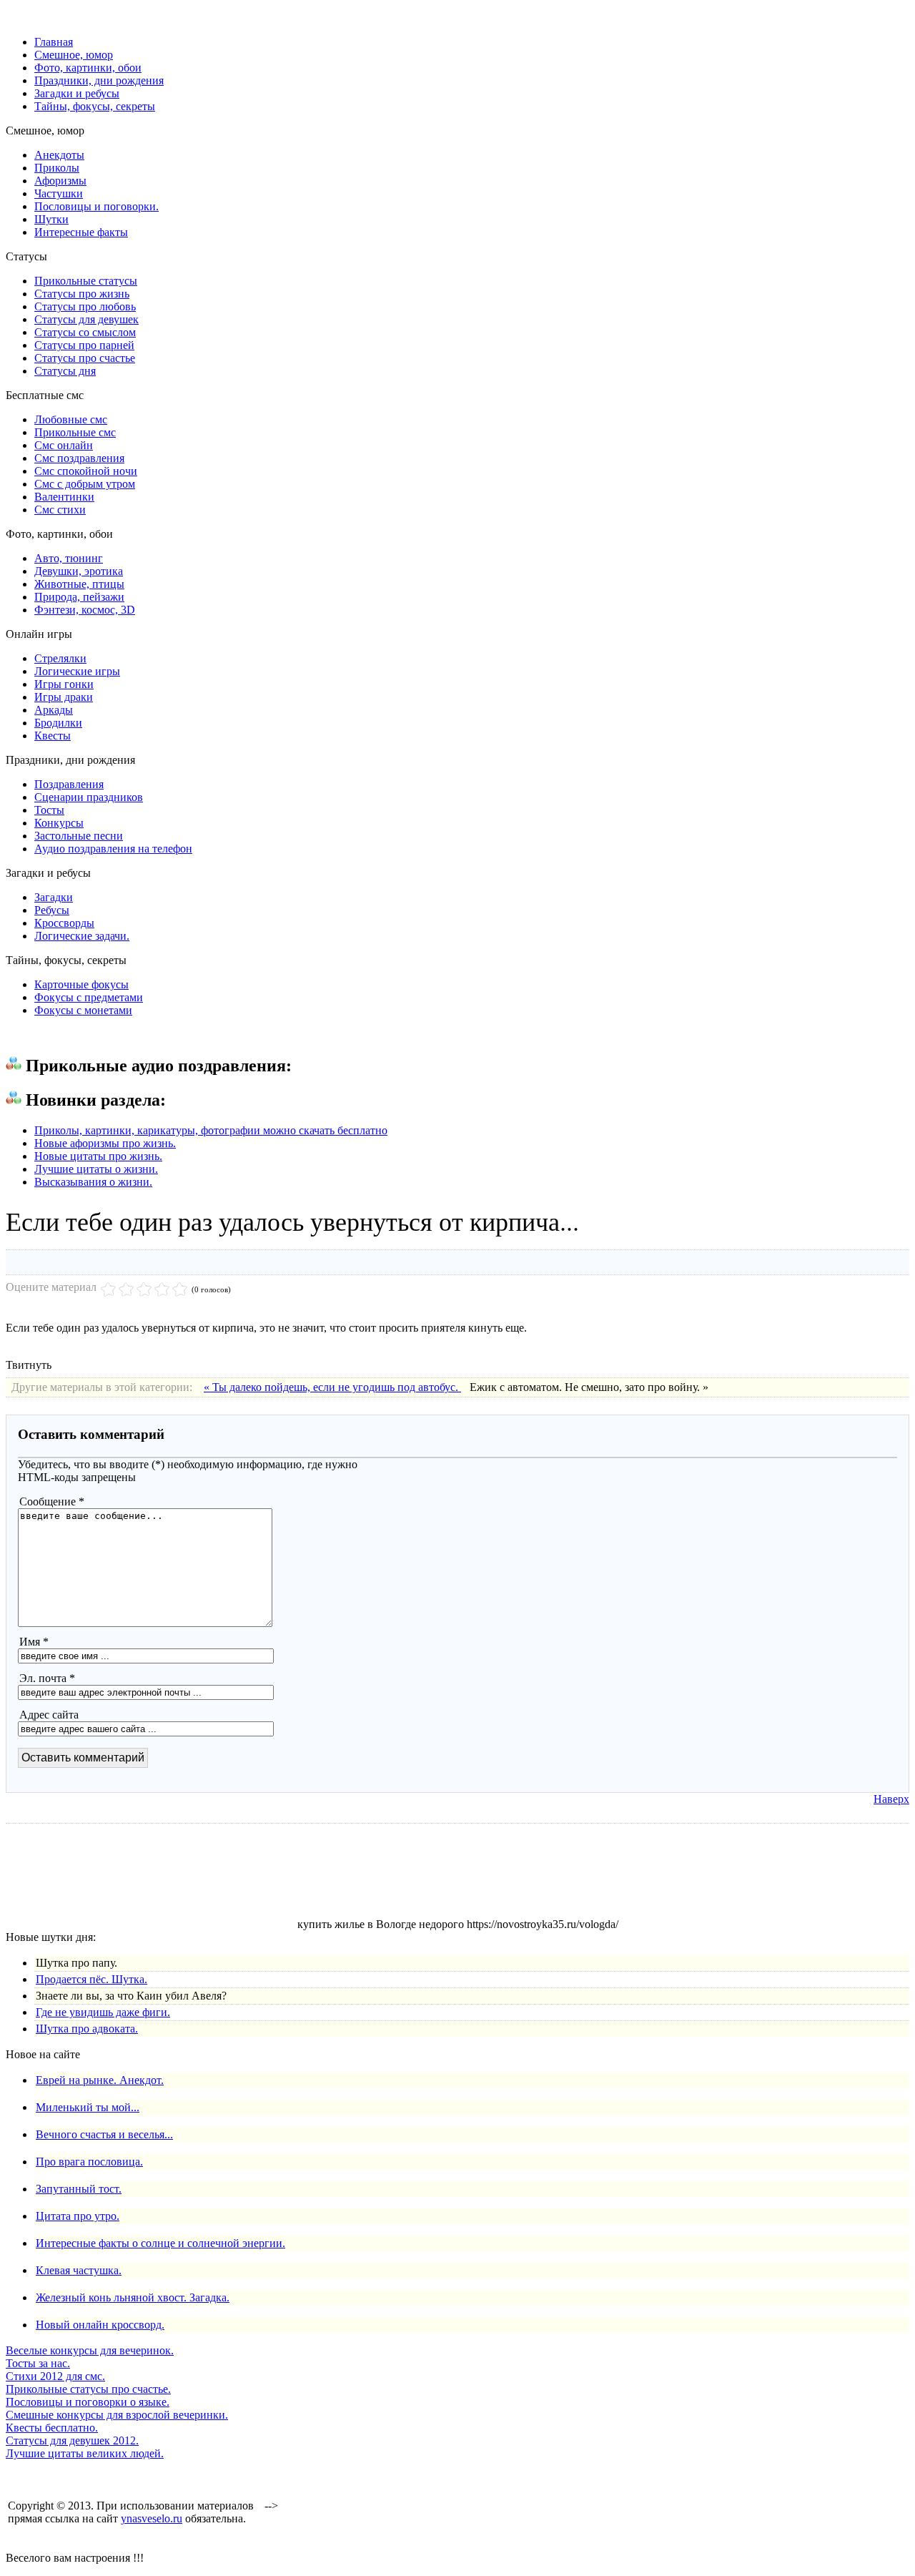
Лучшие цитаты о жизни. (96, 1169)
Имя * (34, 1642)
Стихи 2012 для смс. (55, 2376)
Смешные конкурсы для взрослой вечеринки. (117, 2415)
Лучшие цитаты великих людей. (85, 2453)
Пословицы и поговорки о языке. (88, 2402)
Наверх (891, 1799)
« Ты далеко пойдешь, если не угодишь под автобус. (332, 1387)
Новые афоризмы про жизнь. (105, 1143)
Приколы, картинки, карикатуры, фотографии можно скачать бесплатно (211, 1130)
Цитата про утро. (78, 2216)
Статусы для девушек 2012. (72, 2440)
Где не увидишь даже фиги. (103, 2012)
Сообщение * (52, 1501)
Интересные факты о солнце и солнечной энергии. (160, 2243)
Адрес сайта (49, 1715)
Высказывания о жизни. (93, 1182)
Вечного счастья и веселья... (104, 2134)
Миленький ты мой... (88, 2107)
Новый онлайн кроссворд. (100, 2325)
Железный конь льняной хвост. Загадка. (133, 2297)
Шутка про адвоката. (87, 2029)
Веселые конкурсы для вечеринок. (90, 2350)
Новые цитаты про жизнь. (98, 1156)
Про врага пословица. (89, 2162)
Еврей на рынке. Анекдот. (100, 2080)
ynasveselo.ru (152, 2518)
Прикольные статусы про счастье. (88, 2389)
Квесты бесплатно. (52, 2428)
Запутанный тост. (79, 2189)
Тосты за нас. (38, 2363)
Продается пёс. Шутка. (91, 1979)
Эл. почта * (47, 1678)
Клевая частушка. (79, 2270)
